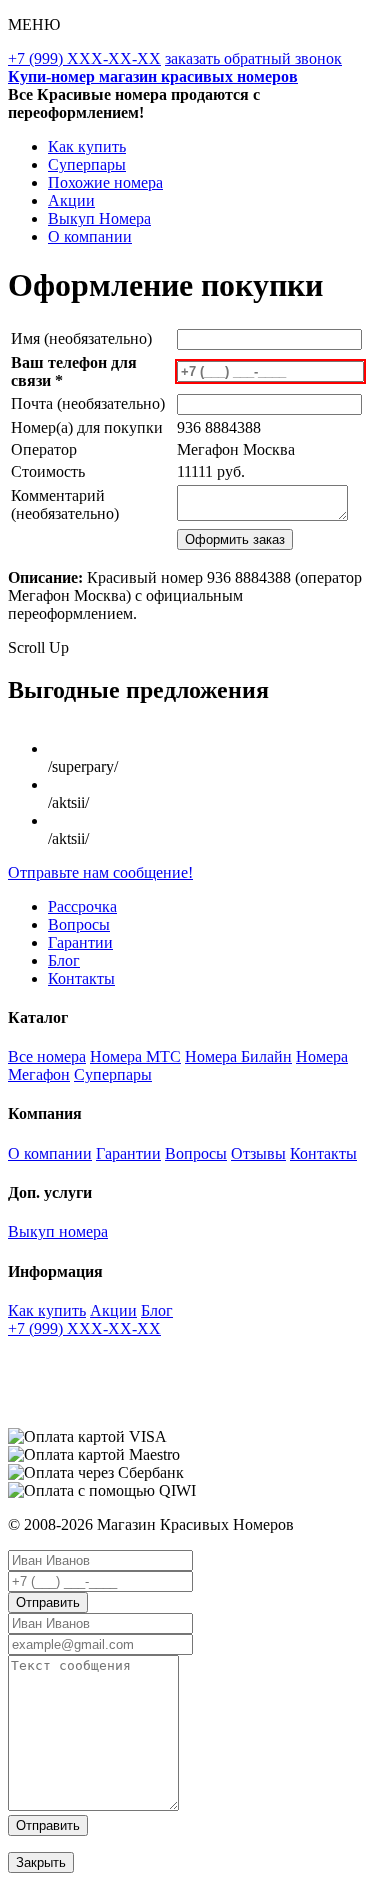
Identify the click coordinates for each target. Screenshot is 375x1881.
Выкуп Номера (99, 218)
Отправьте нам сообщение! (100, 872)
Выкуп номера (58, 1231)
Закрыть (41, 1862)
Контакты (81, 978)
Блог (64, 960)
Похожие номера (105, 182)
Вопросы (79, 924)
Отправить (48, 1602)
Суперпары (87, 164)
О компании (90, 236)
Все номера (47, 1056)
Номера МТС (135, 1056)
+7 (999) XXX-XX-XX (84, 58)
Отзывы (258, 1153)
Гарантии (80, 942)
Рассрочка (82, 906)
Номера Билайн (238, 1056)
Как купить (87, 146)
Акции (71, 200)
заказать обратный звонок (253, 58)
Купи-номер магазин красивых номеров (153, 76)
